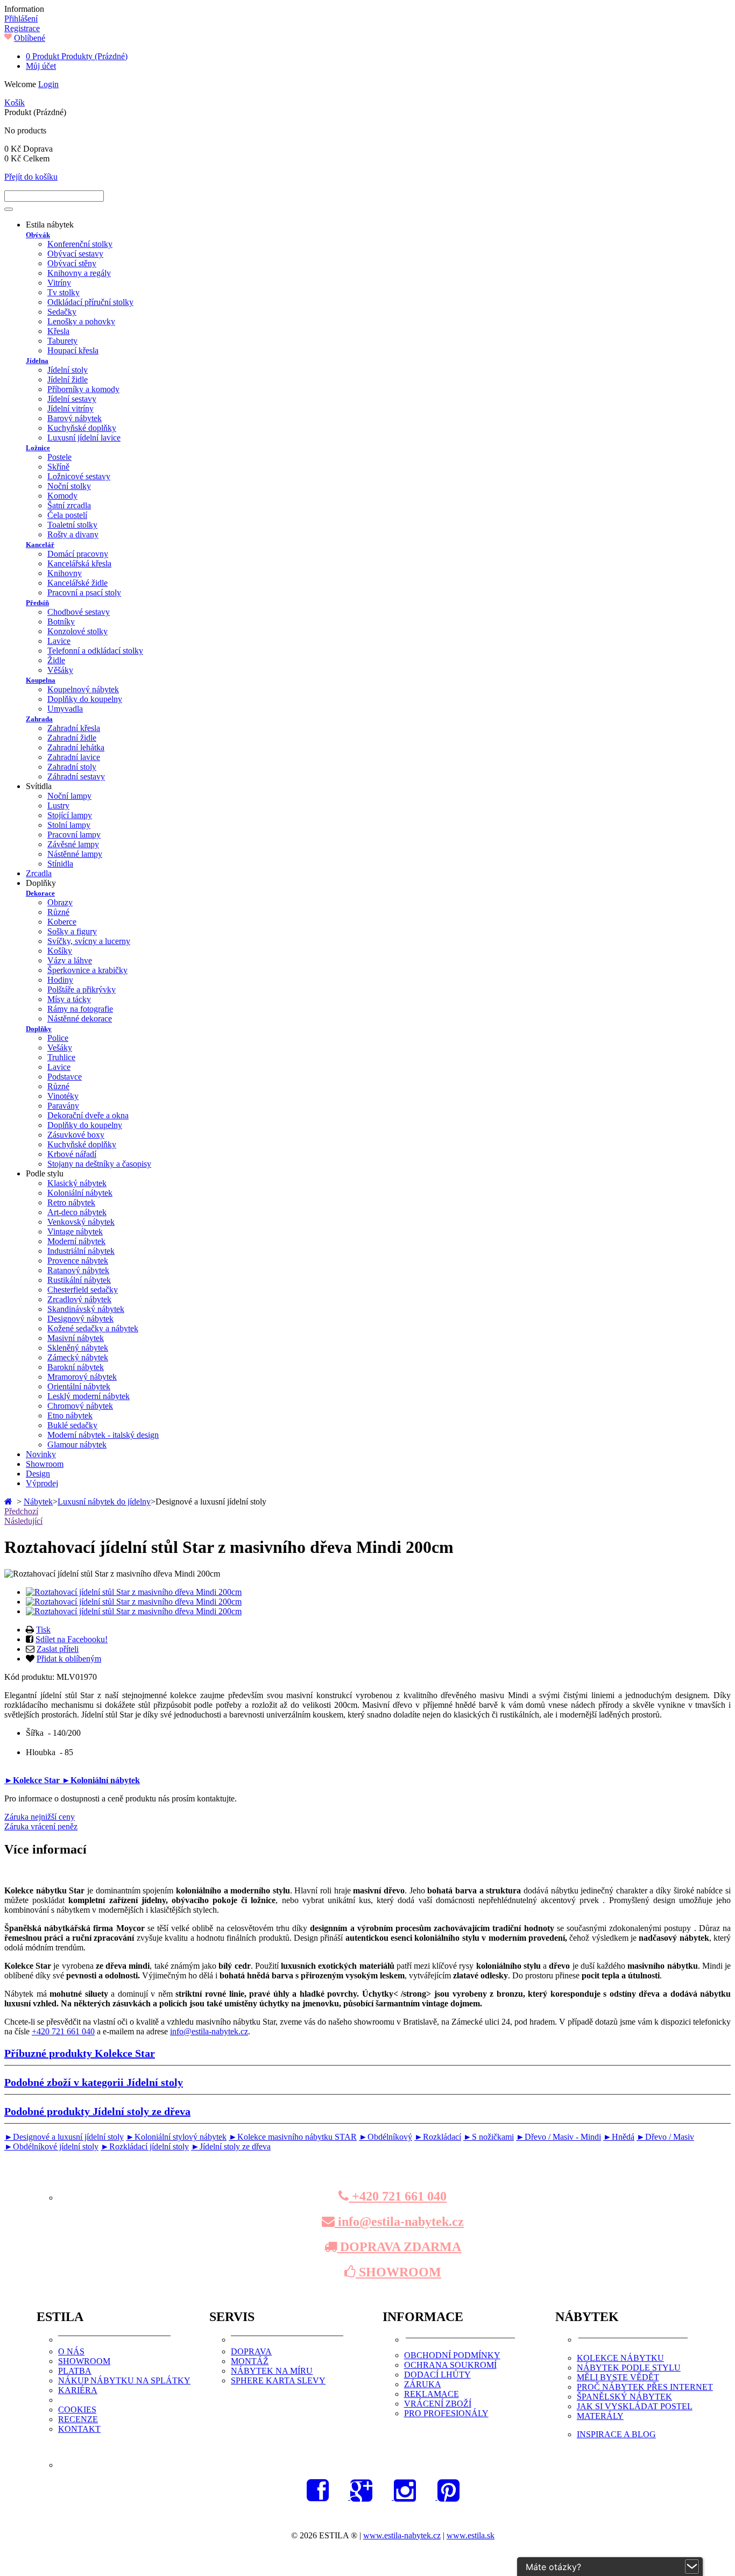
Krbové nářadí (72, 1154)
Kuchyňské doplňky (82, 428)
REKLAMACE (432, 2394)
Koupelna (41, 680)
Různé (58, 912)
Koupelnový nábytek (83, 689)
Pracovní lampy (74, 835)
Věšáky (60, 670)
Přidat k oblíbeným (69, 1659)
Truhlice (61, 1057)
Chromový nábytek (80, 1406)
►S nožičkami (489, 2137)
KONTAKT (79, 2429)
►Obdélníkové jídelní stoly (51, 2146)
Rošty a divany (73, 534)
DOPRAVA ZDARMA (399, 2247)
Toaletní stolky (72, 525)
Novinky (41, 1454)
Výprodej (42, 1483)
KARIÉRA (78, 2390)
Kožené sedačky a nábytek (93, 1328)
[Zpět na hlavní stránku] (9, 1502)
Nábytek (38, 1502)
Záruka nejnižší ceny (40, 1817)
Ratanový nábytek (78, 1270)
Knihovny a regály (79, 273)
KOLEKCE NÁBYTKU (620, 2358)
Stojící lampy (70, 815)
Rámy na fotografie (80, 1009)
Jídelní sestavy (72, 399)
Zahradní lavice (74, 757)
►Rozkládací (438, 2137)
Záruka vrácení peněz (41, 1826)
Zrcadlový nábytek (79, 1299)
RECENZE (78, 2419)
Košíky (60, 951)
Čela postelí (67, 515)
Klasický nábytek (77, 1183)
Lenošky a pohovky (81, 321)
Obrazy (60, 902)
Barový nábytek (75, 418)
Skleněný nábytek (78, 1348)
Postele (59, 457)
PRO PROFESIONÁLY (446, 2413)
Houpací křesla (73, 350)
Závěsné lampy (73, 844)
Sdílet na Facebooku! (72, 1639)
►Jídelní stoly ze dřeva (231, 2146)
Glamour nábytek (77, 1445)
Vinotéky (63, 1096)
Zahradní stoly (72, 767)
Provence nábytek (78, 1261)
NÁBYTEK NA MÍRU (272, 2371)
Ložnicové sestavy (79, 476)
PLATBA (75, 2371)
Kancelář (40, 545)
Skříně (58, 467)
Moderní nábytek (76, 1241)
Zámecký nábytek (78, 1357)
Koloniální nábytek (80, 1193)
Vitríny (59, 283)
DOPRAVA (251, 2351)
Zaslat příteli (58, 1649)
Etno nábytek (70, 1415)
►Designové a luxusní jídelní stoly (64, 2137)
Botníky (61, 622)
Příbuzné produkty (80, 2053)
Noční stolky (69, 486)
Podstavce (65, 1077)
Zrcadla (39, 873)
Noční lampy (69, 796)
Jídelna (37, 361)
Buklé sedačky (72, 1425)
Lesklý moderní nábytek (89, 1396)
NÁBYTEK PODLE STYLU (629, 2368)
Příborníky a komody (83, 389)
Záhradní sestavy (76, 776)
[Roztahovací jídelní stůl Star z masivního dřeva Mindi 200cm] (134, 1592)
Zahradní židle (72, 738)
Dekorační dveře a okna (88, 1115)
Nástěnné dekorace (80, 1019)
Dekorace (40, 893)
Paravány (63, 1106)
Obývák (38, 235)
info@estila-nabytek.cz (209, 2031)
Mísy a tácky (69, 999)
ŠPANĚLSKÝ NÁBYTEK (624, 2397)
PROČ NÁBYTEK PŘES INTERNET (645, 2387)
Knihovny (65, 573)
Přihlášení (21, 19)
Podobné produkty (97, 2111)
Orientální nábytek (79, 1386)
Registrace (22, 28)
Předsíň (37, 603)
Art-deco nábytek (77, 1212)
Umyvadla (65, 709)
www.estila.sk (471, 2535)
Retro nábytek (71, 1202)
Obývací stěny (72, 263)
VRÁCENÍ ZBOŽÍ (438, 2404)
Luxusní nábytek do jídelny (104, 1502)
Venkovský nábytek (81, 1222)
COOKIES (77, 2410)
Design (38, 1474)
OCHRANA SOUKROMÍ (450, 2365)
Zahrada (39, 719)
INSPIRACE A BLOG (616, 2434)
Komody (62, 496)
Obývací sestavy (75, 254)
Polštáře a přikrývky (82, 989)
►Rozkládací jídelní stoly (145, 2146)
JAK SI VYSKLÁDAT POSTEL (635, 2406)
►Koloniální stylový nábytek (176, 2137)
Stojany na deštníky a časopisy (99, 1164)
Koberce (62, 922)
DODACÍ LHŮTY (437, 2375)
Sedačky (62, 312)
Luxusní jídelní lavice (84, 438)
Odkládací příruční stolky (90, 302)
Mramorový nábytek (82, 1377)
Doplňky (39, 1029)
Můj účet (41, 66)
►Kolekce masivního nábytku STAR (293, 2137)
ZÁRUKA (423, 2384)
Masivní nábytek (76, 1338)
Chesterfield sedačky (83, 1290)
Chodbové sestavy (79, 612)
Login (48, 84)
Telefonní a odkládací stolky (95, 651)
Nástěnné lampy (75, 854)
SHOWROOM (398, 2272)
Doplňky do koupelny (85, 699)
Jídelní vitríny (70, 409)
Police (58, 1038)
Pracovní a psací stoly (84, 592)
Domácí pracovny (78, 554)
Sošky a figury (72, 931)
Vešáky (60, 1048)
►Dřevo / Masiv (665, 2137)
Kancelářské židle (77, 583)
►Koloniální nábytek (101, 1780)
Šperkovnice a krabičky (87, 970)
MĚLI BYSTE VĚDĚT (618, 2377)
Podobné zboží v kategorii (94, 2082)
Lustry (58, 806)
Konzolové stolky (77, 631)
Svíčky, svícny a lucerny (89, 941)
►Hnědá (619, 2137)
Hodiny (60, 980)
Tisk (43, 1630)
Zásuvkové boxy (76, 1135)
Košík (15, 102)
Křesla (58, 331)
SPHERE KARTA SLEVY (278, 2380)
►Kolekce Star (33, 1780)
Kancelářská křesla (79, 563)
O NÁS (71, 2351)
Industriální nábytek (81, 1251)
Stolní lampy (69, 825)
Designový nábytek (80, 1319)
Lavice (59, 641)
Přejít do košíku (31, 177)
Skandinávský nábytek (86, 1309)
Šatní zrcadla (69, 505)
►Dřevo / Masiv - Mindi (559, 2137)
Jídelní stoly (68, 370)
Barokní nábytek (76, 1367)
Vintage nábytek (75, 1232)
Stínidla (60, 864)
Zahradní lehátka (76, 747)
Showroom (45, 1464)
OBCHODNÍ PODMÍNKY (452, 2355)
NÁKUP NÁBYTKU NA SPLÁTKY (124, 2380)
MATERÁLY (600, 2416)
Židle (56, 660)
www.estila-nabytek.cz (402, 2535)
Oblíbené (30, 38)
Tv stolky (63, 292)
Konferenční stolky (80, 244)
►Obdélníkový (386, 2137)
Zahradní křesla (74, 728)
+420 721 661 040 (63, 2031)
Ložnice (38, 448)
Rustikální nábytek (79, 1280)
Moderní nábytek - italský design (103, 1435)
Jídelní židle (68, 379)
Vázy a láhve (70, 960)
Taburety (62, 341)
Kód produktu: (30, 1677)
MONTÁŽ (250, 2361)
